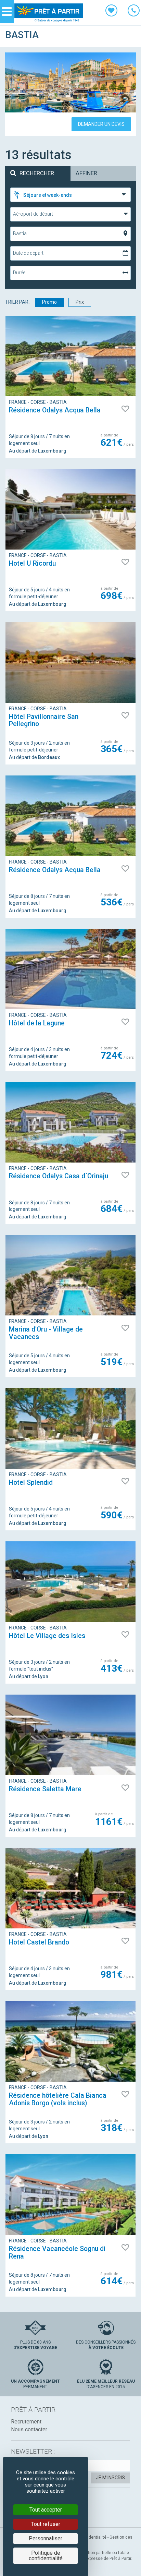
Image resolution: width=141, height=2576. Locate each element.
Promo (49, 302)
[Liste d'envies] (111, 12)
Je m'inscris (110, 2478)
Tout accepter (46, 2510)
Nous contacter (29, 2429)
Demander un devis (101, 124)
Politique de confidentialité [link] (46, 2556)
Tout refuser (46, 2524)
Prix (80, 302)
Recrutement (26, 2422)
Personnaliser (46, 2538)
